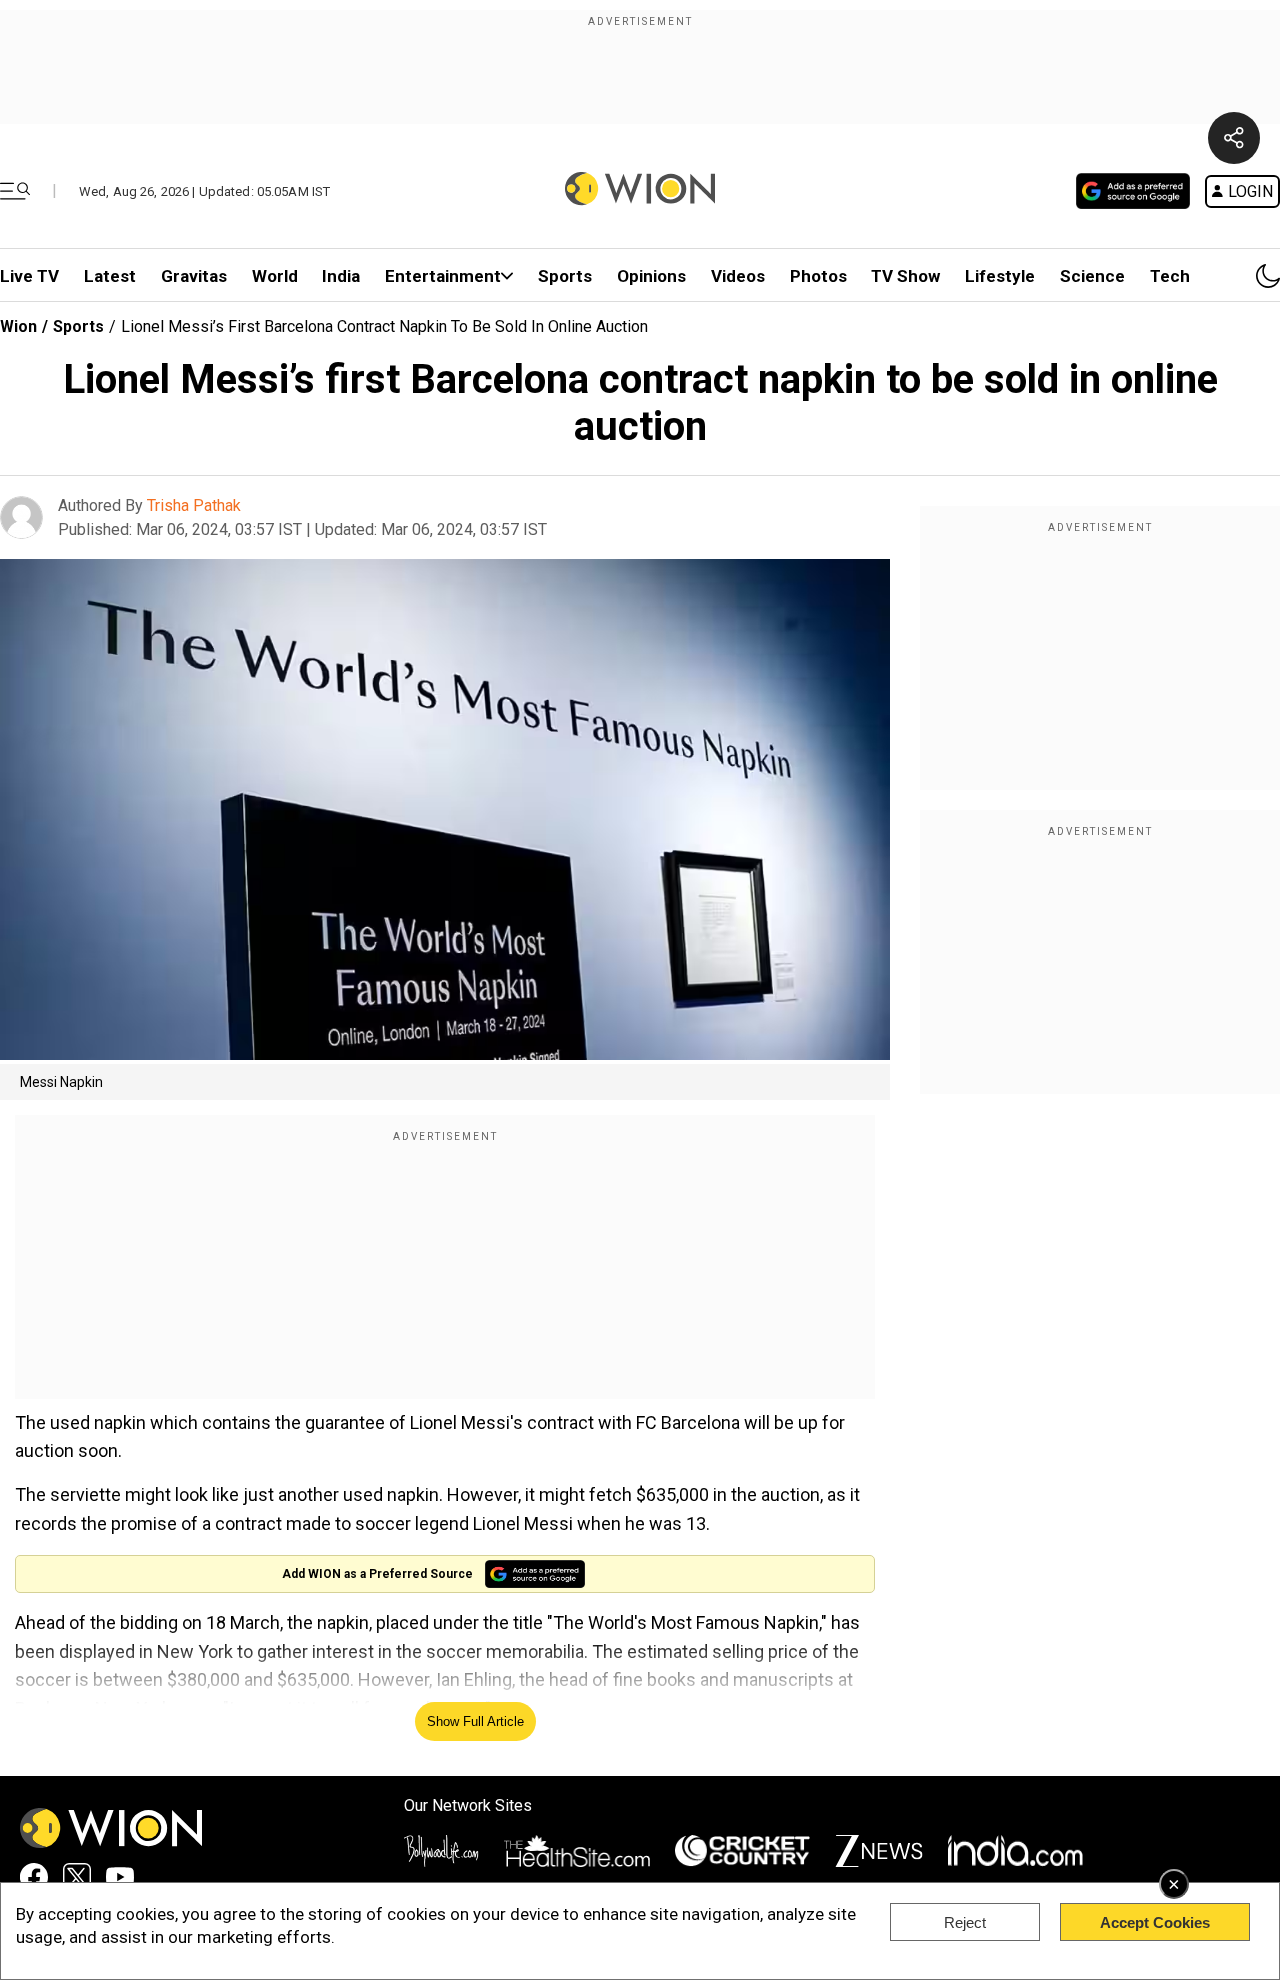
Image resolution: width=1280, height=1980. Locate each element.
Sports (565, 276)
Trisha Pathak (194, 505)
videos (738, 276)
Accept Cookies (1155, 1922)
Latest (110, 276)
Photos (818, 276)
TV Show (905, 276)
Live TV (29, 276)
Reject (965, 1922)
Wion (18, 326)
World (275, 276)
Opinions (651, 276)
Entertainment (443, 276)
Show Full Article (475, 1721)
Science (1092, 276)
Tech (1170, 276)
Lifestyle (1000, 276)
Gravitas (194, 276)
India (341, 276)
